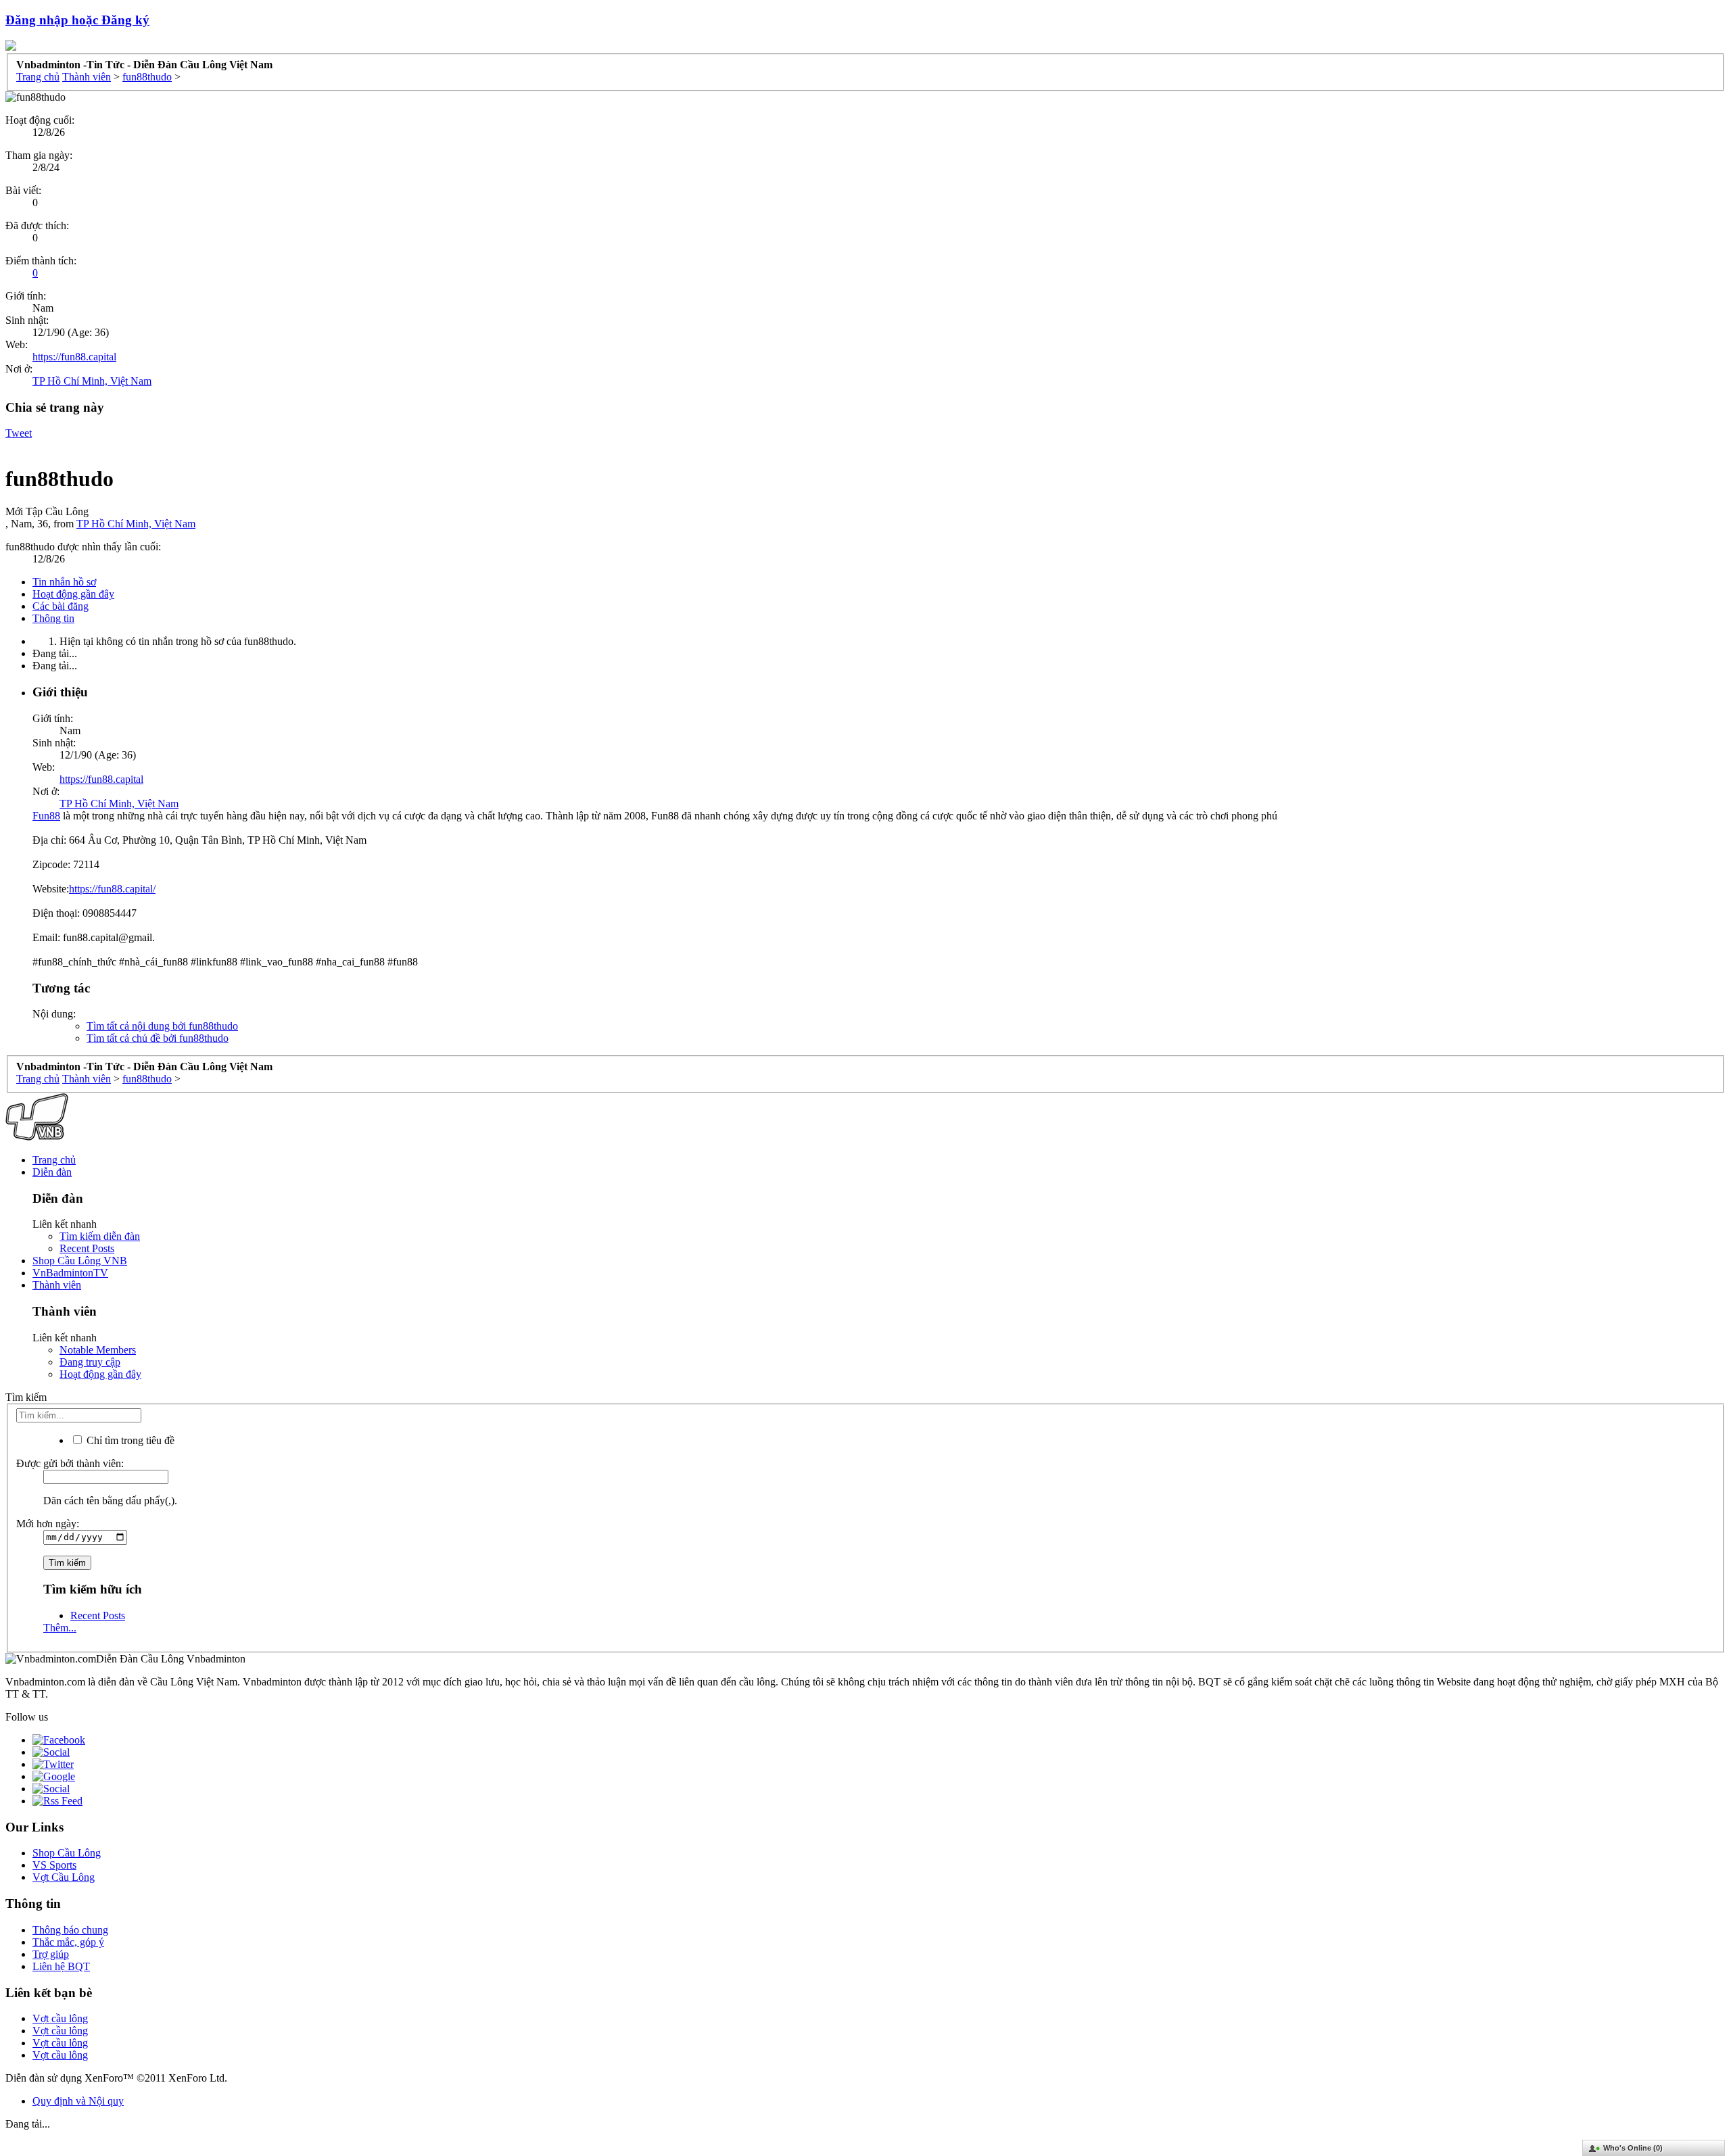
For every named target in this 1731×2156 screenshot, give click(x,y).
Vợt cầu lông (60, 2018)
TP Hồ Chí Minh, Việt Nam (92, 381)
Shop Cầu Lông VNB (80, 1261)
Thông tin (53, 618)
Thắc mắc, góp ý (68, 1942)
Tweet (19, 433)
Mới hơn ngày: (48, 1524)
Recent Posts (87, 1248)
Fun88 (46, 816)
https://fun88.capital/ (112, 889)
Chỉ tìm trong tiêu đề (129, 1440)
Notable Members (98, 1350)
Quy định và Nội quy (78, 2101)
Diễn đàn (52, 1172)
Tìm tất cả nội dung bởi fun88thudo (162, 1026)
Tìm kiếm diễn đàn (100, 1236)
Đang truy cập (90, 1362)
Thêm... (60, 1628)
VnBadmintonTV (70, 1273)
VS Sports (54, 1865)
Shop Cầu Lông (67, 1853)
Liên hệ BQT (61, 1966)
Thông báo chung (70, 1930)
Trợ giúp (51, 1954)
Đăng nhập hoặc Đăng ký (77, 20)
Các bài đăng (61, 606)
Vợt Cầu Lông (64, 1877)
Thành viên (57, 1285)
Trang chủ (54, 1160)
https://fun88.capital (74, 357)
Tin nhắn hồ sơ (64, 582)
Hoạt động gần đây (73, 594)
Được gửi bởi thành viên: (70, 1463)
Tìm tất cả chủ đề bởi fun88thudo (158, 1038)
